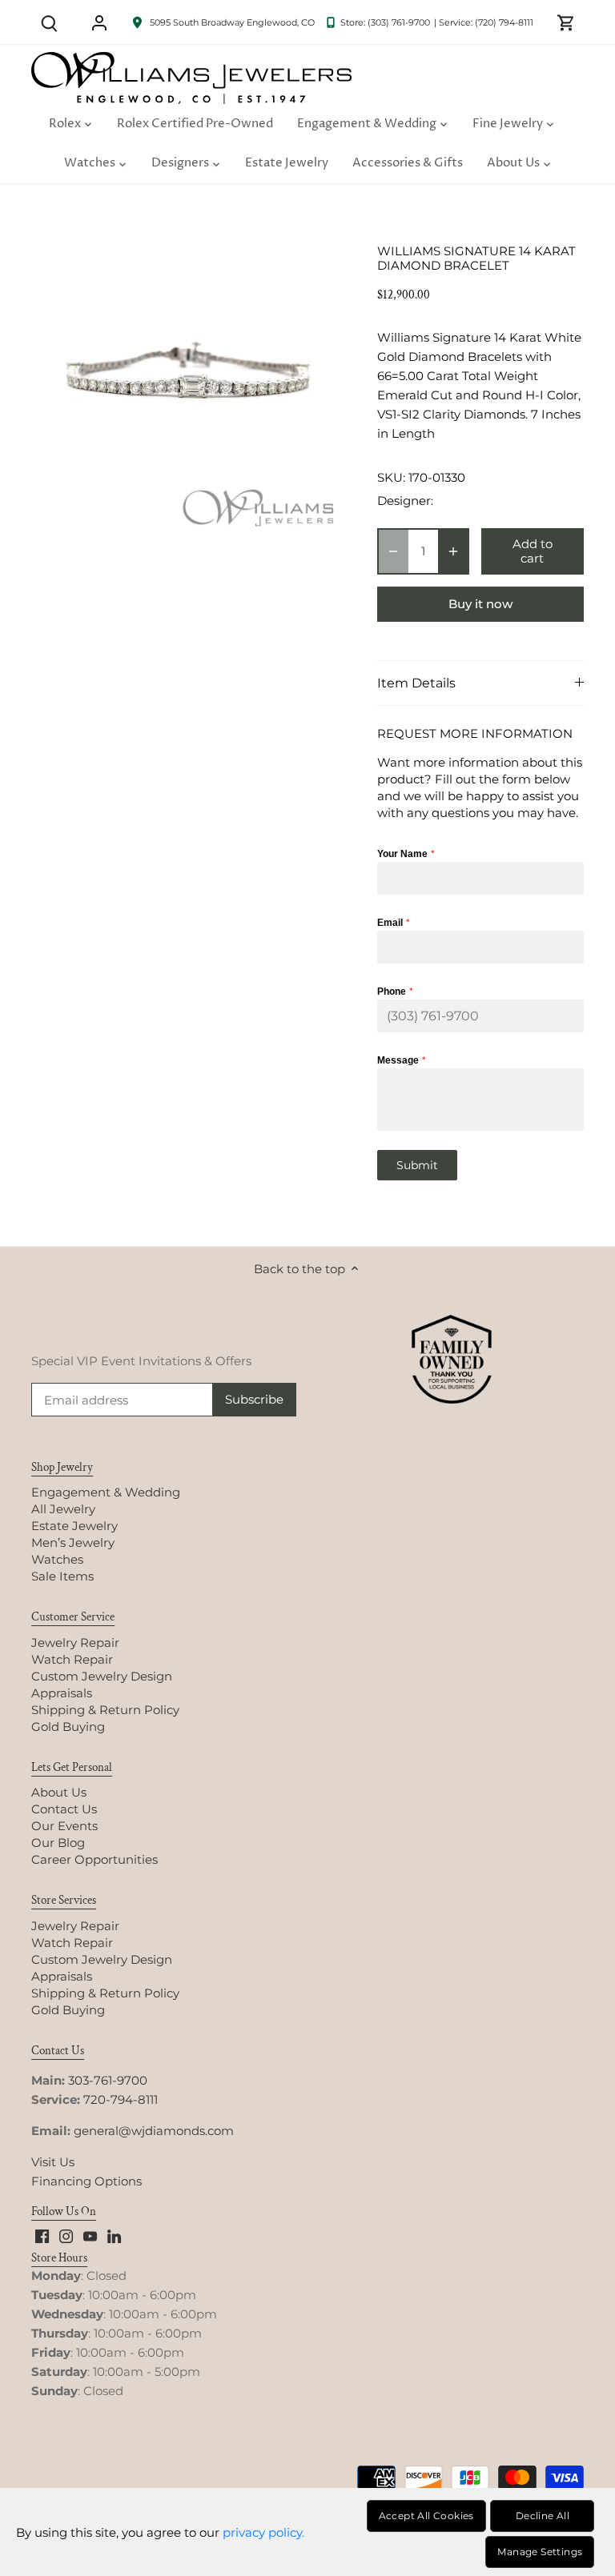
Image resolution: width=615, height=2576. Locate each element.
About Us (59, 1792)
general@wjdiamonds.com (154, 2131)
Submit (417, 1165)
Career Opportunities (94, 1859)
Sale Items (62, 1576)
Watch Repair (72, 1659)
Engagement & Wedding (106, 1492)
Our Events (64, 1826)
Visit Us (53, 2162)
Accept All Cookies (426, 2516)
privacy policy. (263, 2532)
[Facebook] (42, 2235)
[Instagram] (66, 2235)
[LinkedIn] (114, 2235)
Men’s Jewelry (73, 1542)
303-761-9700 (108, 2080)
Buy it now (480, 604)
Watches (57, 1559)
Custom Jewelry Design (102, 1676)
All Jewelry (63, 1509)
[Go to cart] (566, 22)
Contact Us (64, 1809)
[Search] (49, 22)
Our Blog (58, 1843)
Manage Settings (540, 2552)
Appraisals (62, 1693)
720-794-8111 (121, 2099)
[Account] (99, 22)
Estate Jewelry (74, 1526)
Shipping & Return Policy (105, 1710)
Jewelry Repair (75, 1643)
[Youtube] (90, 2235)
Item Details (416, 683)
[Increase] (453, 551)
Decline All (543, 2516)
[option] (189, 383)
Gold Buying (68, 1727)
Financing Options (86, 2181)
